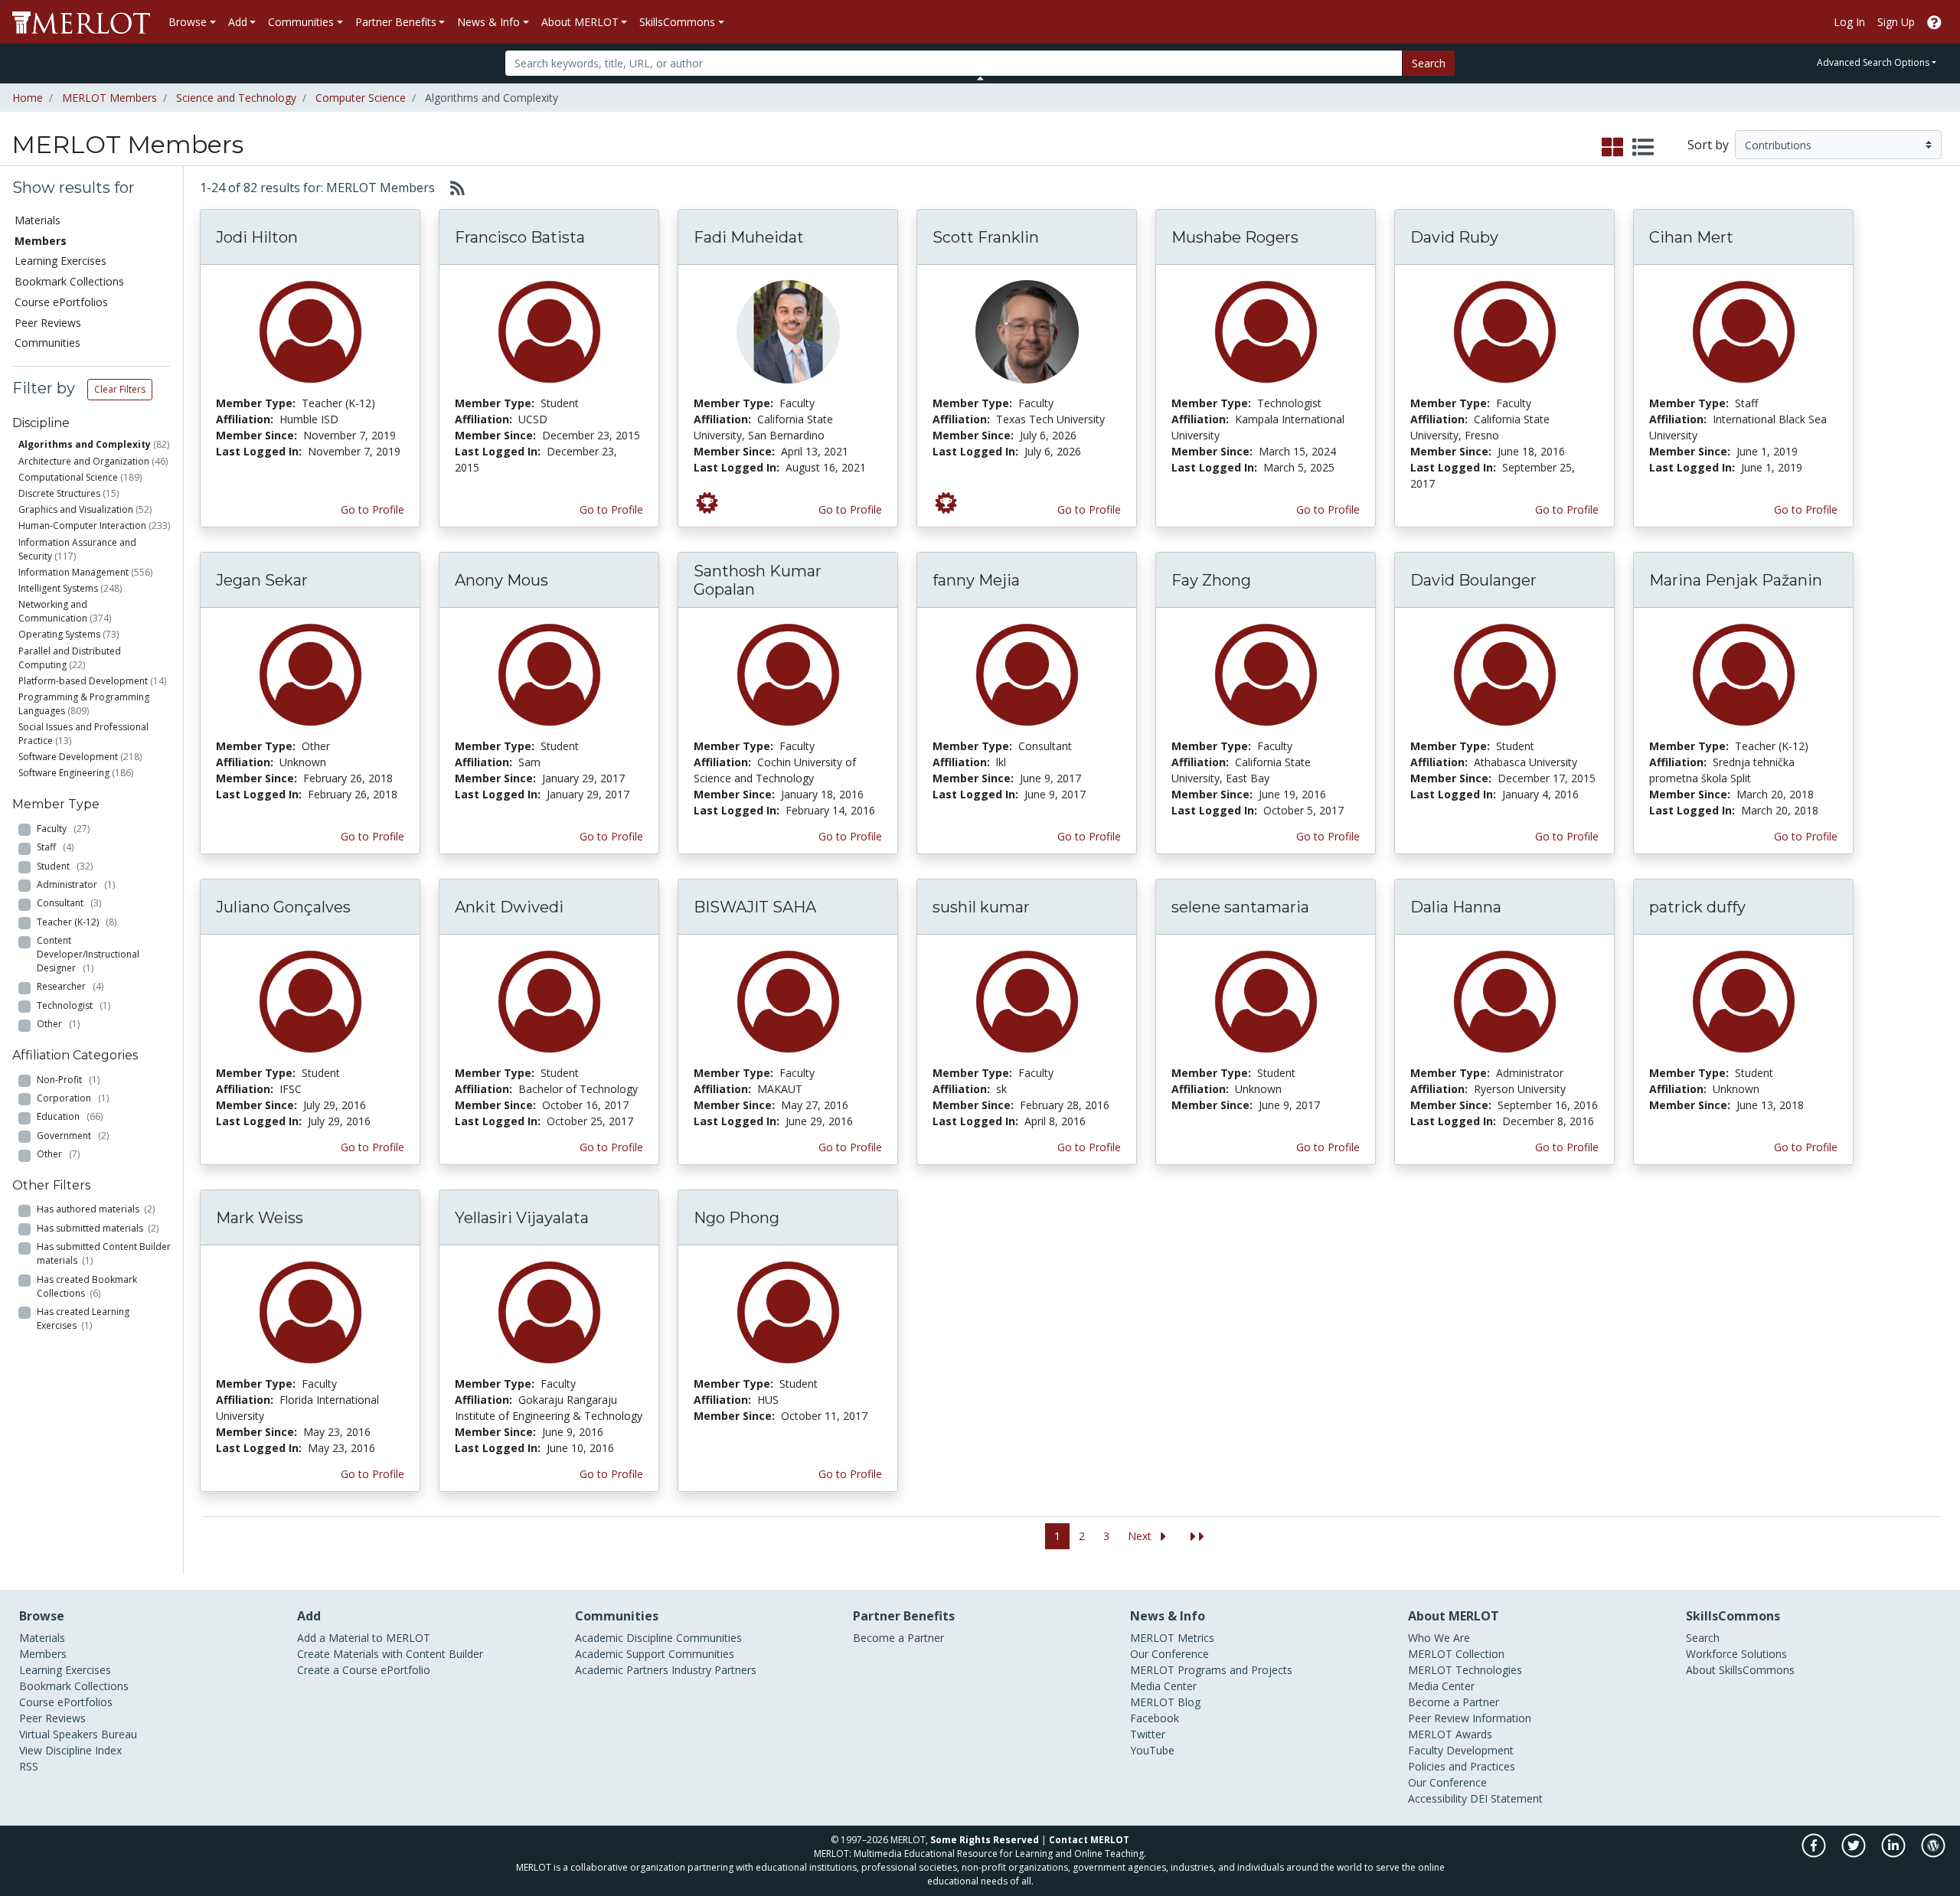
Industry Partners (714, 1670)
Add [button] (238, 22)
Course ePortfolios (61, 302)
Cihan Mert (1691, 237)
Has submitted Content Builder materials (104, 1253)
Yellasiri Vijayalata (522, 1218)
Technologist (73, 1005)
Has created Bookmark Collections (87, 1286)
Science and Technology (236, 98)
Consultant (69, 903)
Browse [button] (188, 22)
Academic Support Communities (655, 1654)
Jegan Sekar (262, 580)
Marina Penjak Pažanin (1736, 580)
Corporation (73, 1098)
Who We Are (1439, 1638)
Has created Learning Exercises (83, 1318)
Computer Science (361, 98)
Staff (55, 847)
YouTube (1152, 1750)
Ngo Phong (737, 1218)
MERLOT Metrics (1172, 1638)
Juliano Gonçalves (283, 907)
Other (58, 1024)
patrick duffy (1697, 907)
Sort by (1708, 145)
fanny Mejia (976, 580)
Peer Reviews (48, 323)
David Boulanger (1473, 580)
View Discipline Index (70, 1750)
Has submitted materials (98, 1228)
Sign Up (1896, 22)
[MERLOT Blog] (1933, 1854)
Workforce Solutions (1736, 1654)
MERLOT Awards (1450, 1734)
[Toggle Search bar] (980, 78)
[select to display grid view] (1612, 148)
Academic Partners (622, 1670)
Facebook (1155, 1718)
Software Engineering (64, 773)
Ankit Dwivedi (509, 907)
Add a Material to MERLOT (364, 1638)
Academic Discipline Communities (658, 1638)
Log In (1849, 22)
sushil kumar (981, 907)
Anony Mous (501, 580)
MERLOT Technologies (1465, 1670)
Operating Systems (59, 634)
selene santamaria (1240, 907)
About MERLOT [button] (580, 22)
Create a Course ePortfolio (364, 1670)
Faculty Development (1461, 1750)
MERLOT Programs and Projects (1211, 1670)
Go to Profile (372, 509)
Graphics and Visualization (76, 509)
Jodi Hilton (257, 237)
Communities (47, 343)
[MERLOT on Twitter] (1855, 1854)
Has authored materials (96, 1209)
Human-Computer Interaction (82, 525)
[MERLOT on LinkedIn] (1895, 1854)
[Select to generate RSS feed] (451, 188)
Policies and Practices (1462, 1766)
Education (70, 1116)
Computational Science (68, 477)
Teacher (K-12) (77, 922)
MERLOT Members (109, 98)
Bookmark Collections (69, 281)
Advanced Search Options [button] (1873, 62)
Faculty (63, 829)
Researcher (70, 986)
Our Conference (1169, 1654)
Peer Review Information (1470, 1718)
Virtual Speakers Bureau (78, 1734)
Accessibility (1437, 1798)
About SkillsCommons (1740, 1670)
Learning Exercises (60, 261)
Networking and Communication (53, 611)
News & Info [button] (488, 22)
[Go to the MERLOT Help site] (1934, 22)
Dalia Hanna (1456, 907)
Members (43, 1654)
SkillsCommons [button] (677, 22)
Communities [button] (301, 22)
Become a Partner (898, 1638)
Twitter (1148, 1734)
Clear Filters (120, 389)
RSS (29, 1766)
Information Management (73, 572)
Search (1429, 63)
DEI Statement (1506, 1798)
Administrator (76, 884)
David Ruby (1454, 237)
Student (65, 866)
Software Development (68, 757)
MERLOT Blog (1165, 1702)
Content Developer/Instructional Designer (88, 954)
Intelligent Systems (58, 588)
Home (28, 98)
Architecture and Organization (84, 461)
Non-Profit (68, 1080)
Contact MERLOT (1089, 1840)
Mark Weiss (260, 1218)
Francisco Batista (520, 237)
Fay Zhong (1211, 580)
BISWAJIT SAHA (755, 907)
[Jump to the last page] (1197, 1537)
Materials (38, 220)
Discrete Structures (59, 493)
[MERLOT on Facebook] (1815, 1854)
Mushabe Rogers (1235, 237)
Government (73, 1136)
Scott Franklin (986, 237)
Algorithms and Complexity (85, 444)
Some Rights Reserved (985, 1840)
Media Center (1163, 1686)
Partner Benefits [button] (396, 22)
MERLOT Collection (1456, 1654)
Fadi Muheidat (749, 237)
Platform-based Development (83, 681)
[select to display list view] (1643, 148)
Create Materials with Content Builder (390, 1654)
